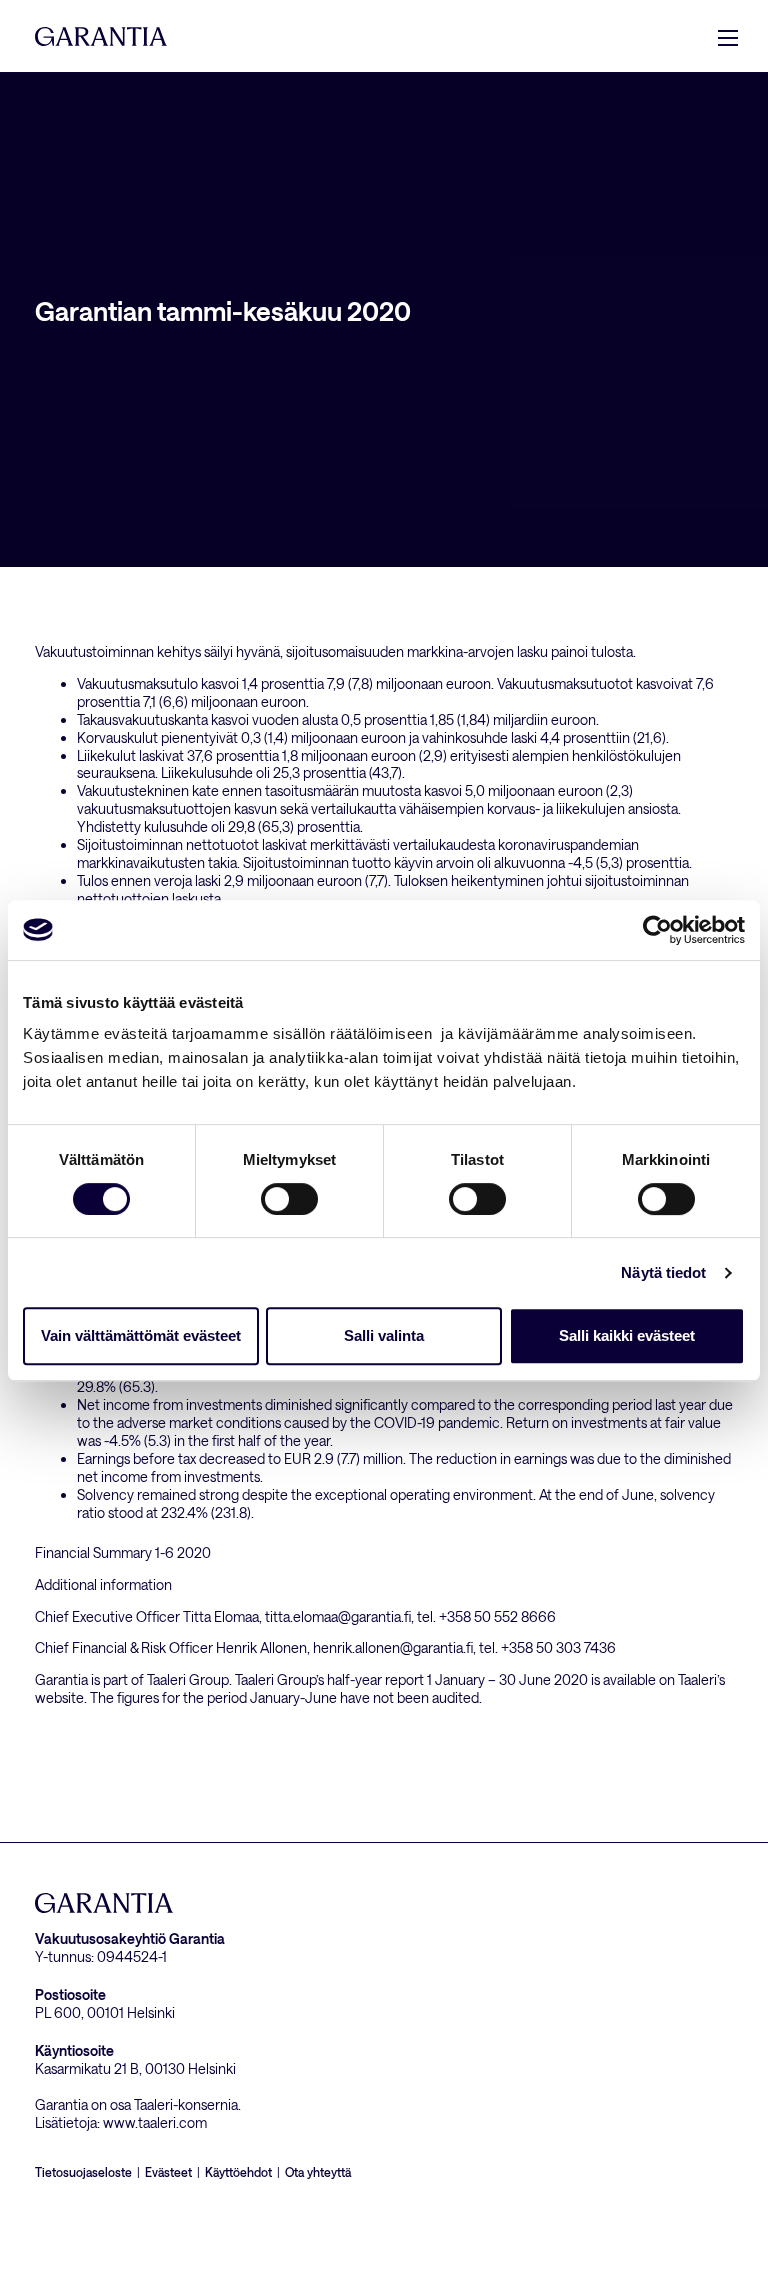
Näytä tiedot (663, 1272)
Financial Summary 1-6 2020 (123, 1552)
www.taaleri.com (155, 2122)
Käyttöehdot (238, 2172)
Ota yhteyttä (318, 2172)
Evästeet (168, 2172)
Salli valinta (384, 1335)
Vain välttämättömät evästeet (141, 1335)
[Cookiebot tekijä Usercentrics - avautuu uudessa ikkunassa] (657, 930)
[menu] (728, 37)
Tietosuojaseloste (83, 2172)
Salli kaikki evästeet (627, 1335)
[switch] (289, 1199)
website (59, 1697)
